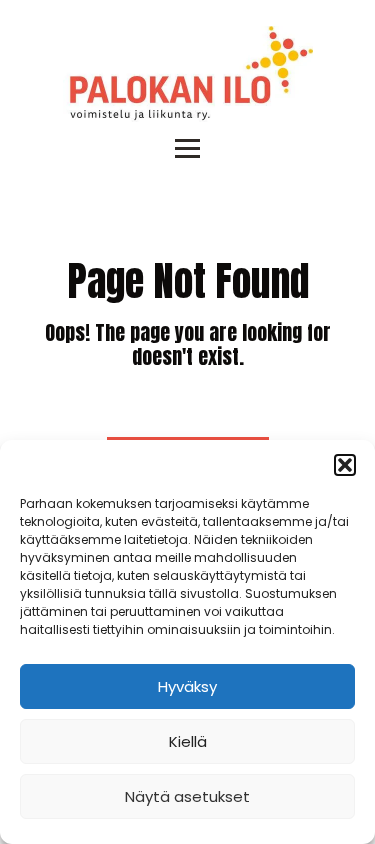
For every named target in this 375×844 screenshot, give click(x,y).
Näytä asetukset (187, 796)
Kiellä (188, 741)
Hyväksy (187, 686)
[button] (345, 465)
